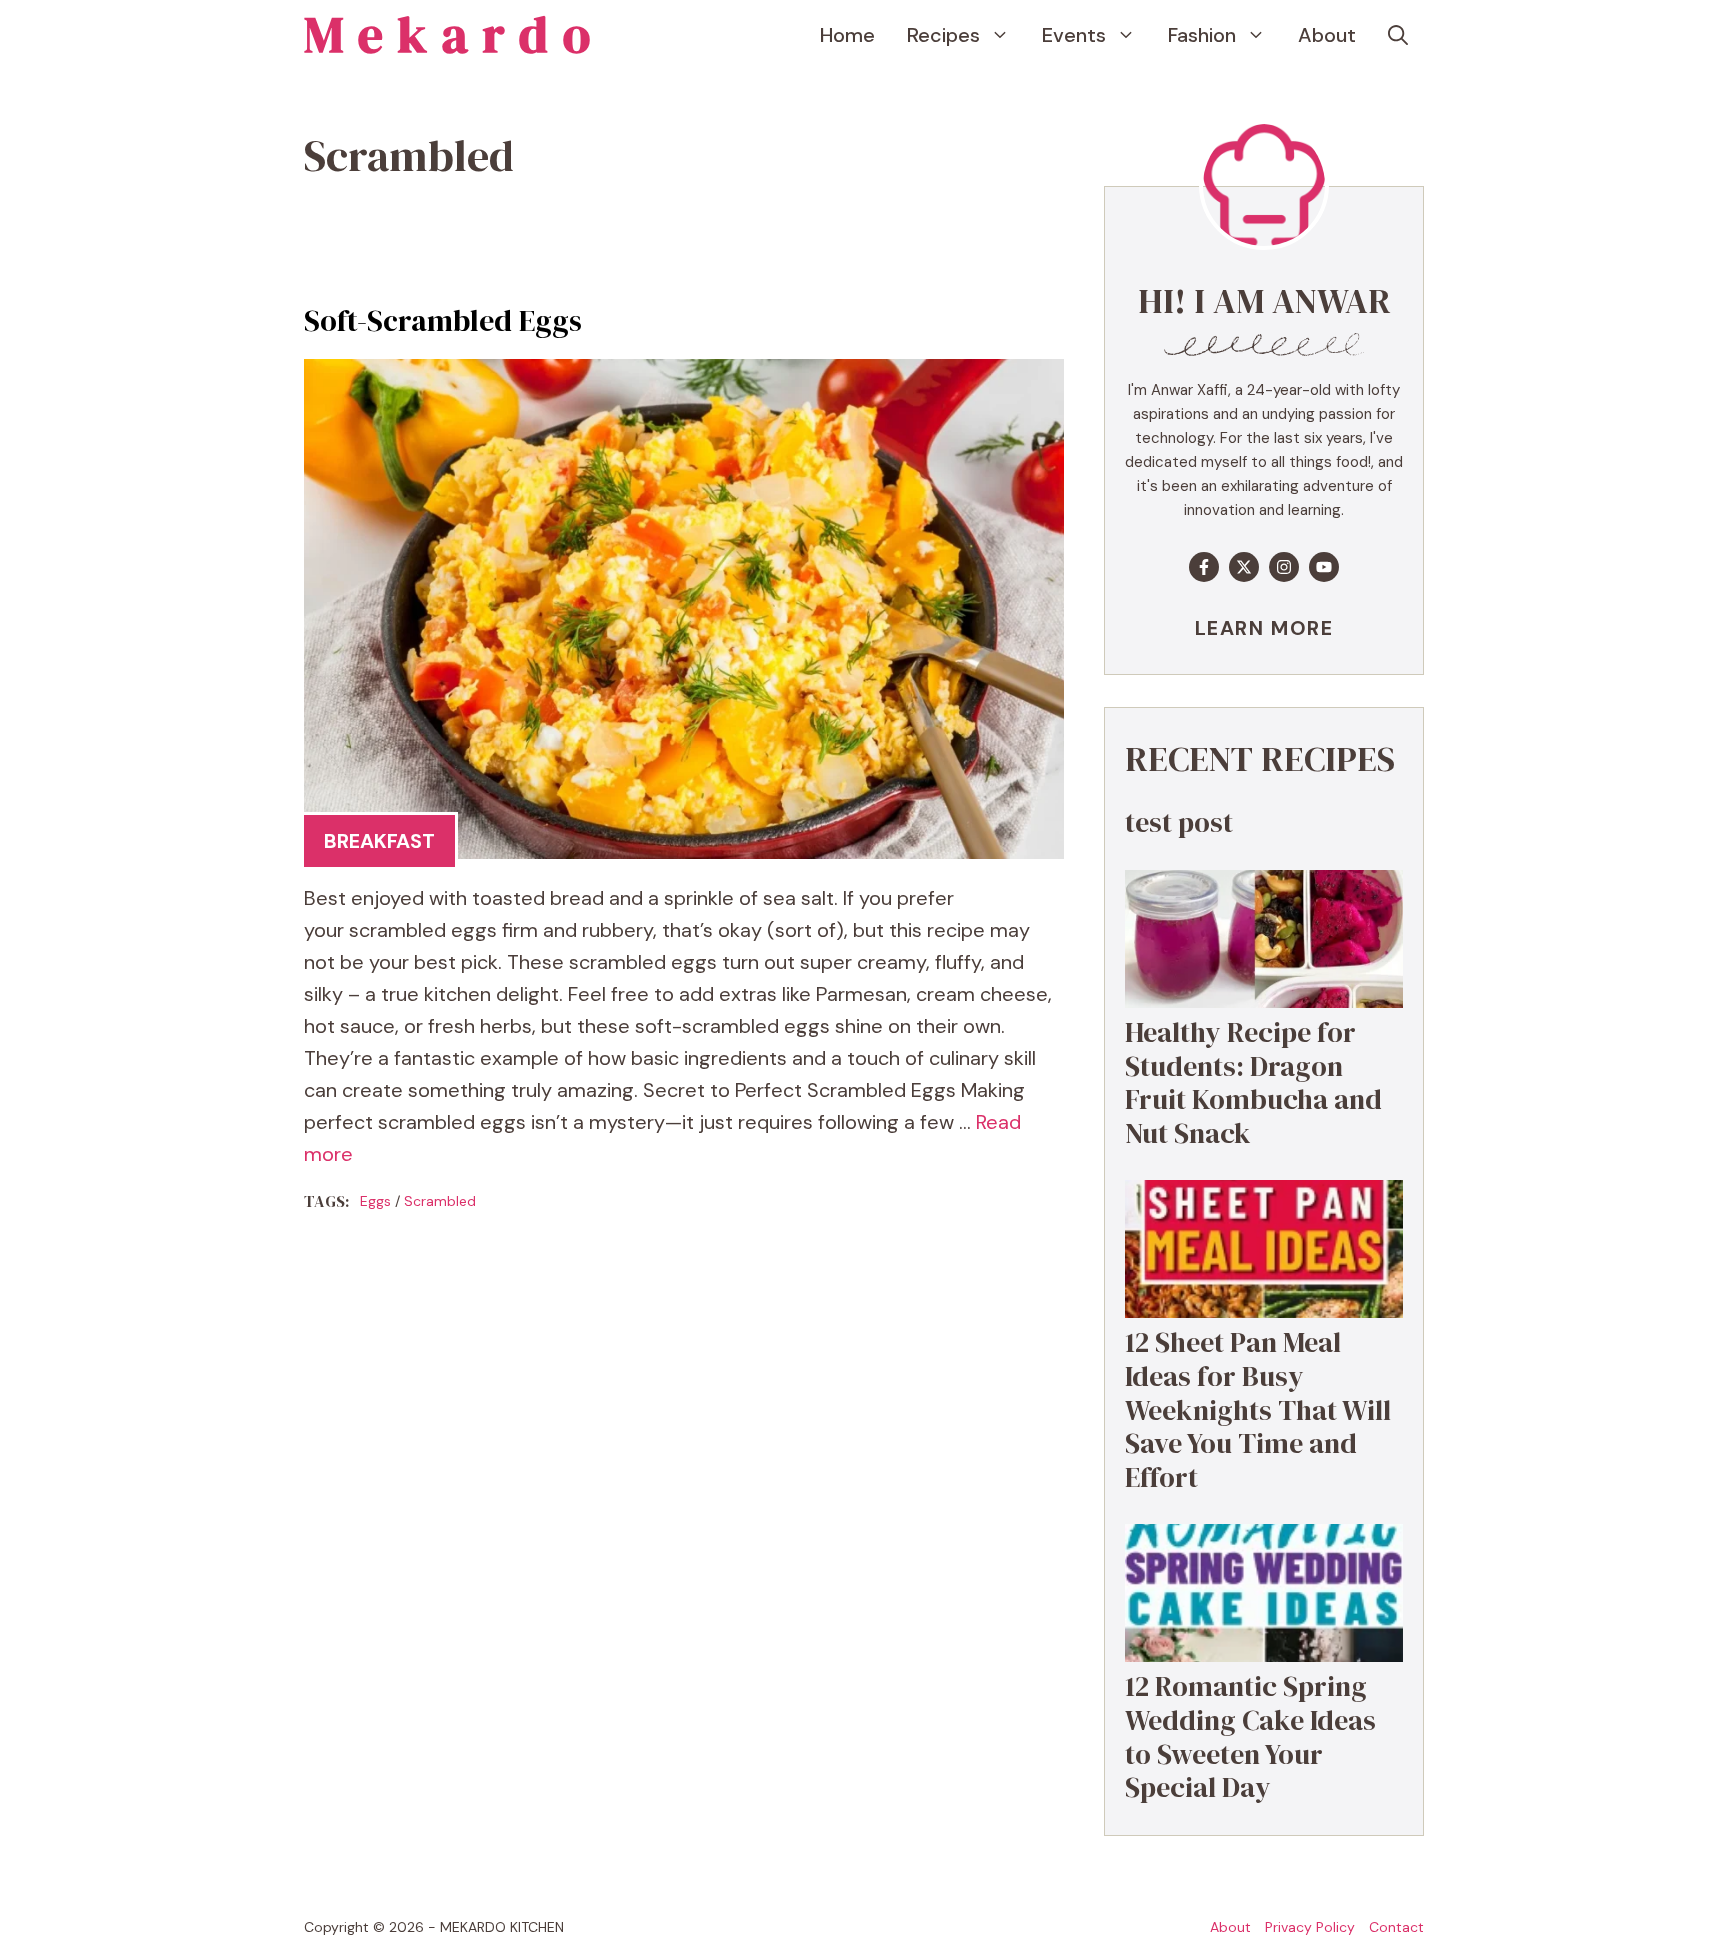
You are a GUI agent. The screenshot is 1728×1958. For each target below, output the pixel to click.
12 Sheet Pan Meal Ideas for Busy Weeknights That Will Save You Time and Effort (1258, 1409)
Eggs (375, 1201)
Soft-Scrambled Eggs (443, 320)
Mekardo (454, 34)
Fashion (1202, 35)
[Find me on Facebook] (1204, 567)
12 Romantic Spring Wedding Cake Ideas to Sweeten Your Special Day (1250, 1736)
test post (1179, 822)
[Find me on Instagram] (1284, 567)
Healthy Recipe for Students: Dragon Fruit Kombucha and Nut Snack (1253, 1082)
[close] (1630, 1880)
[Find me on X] (1244, 567)
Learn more (1264, 628)
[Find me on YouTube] (1324, 567)
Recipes (943, 35)
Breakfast (379, 841)
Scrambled (440, 1201)
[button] (1398, 35)
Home (847, 35)
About (1327, 35)
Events (1074, 35)
